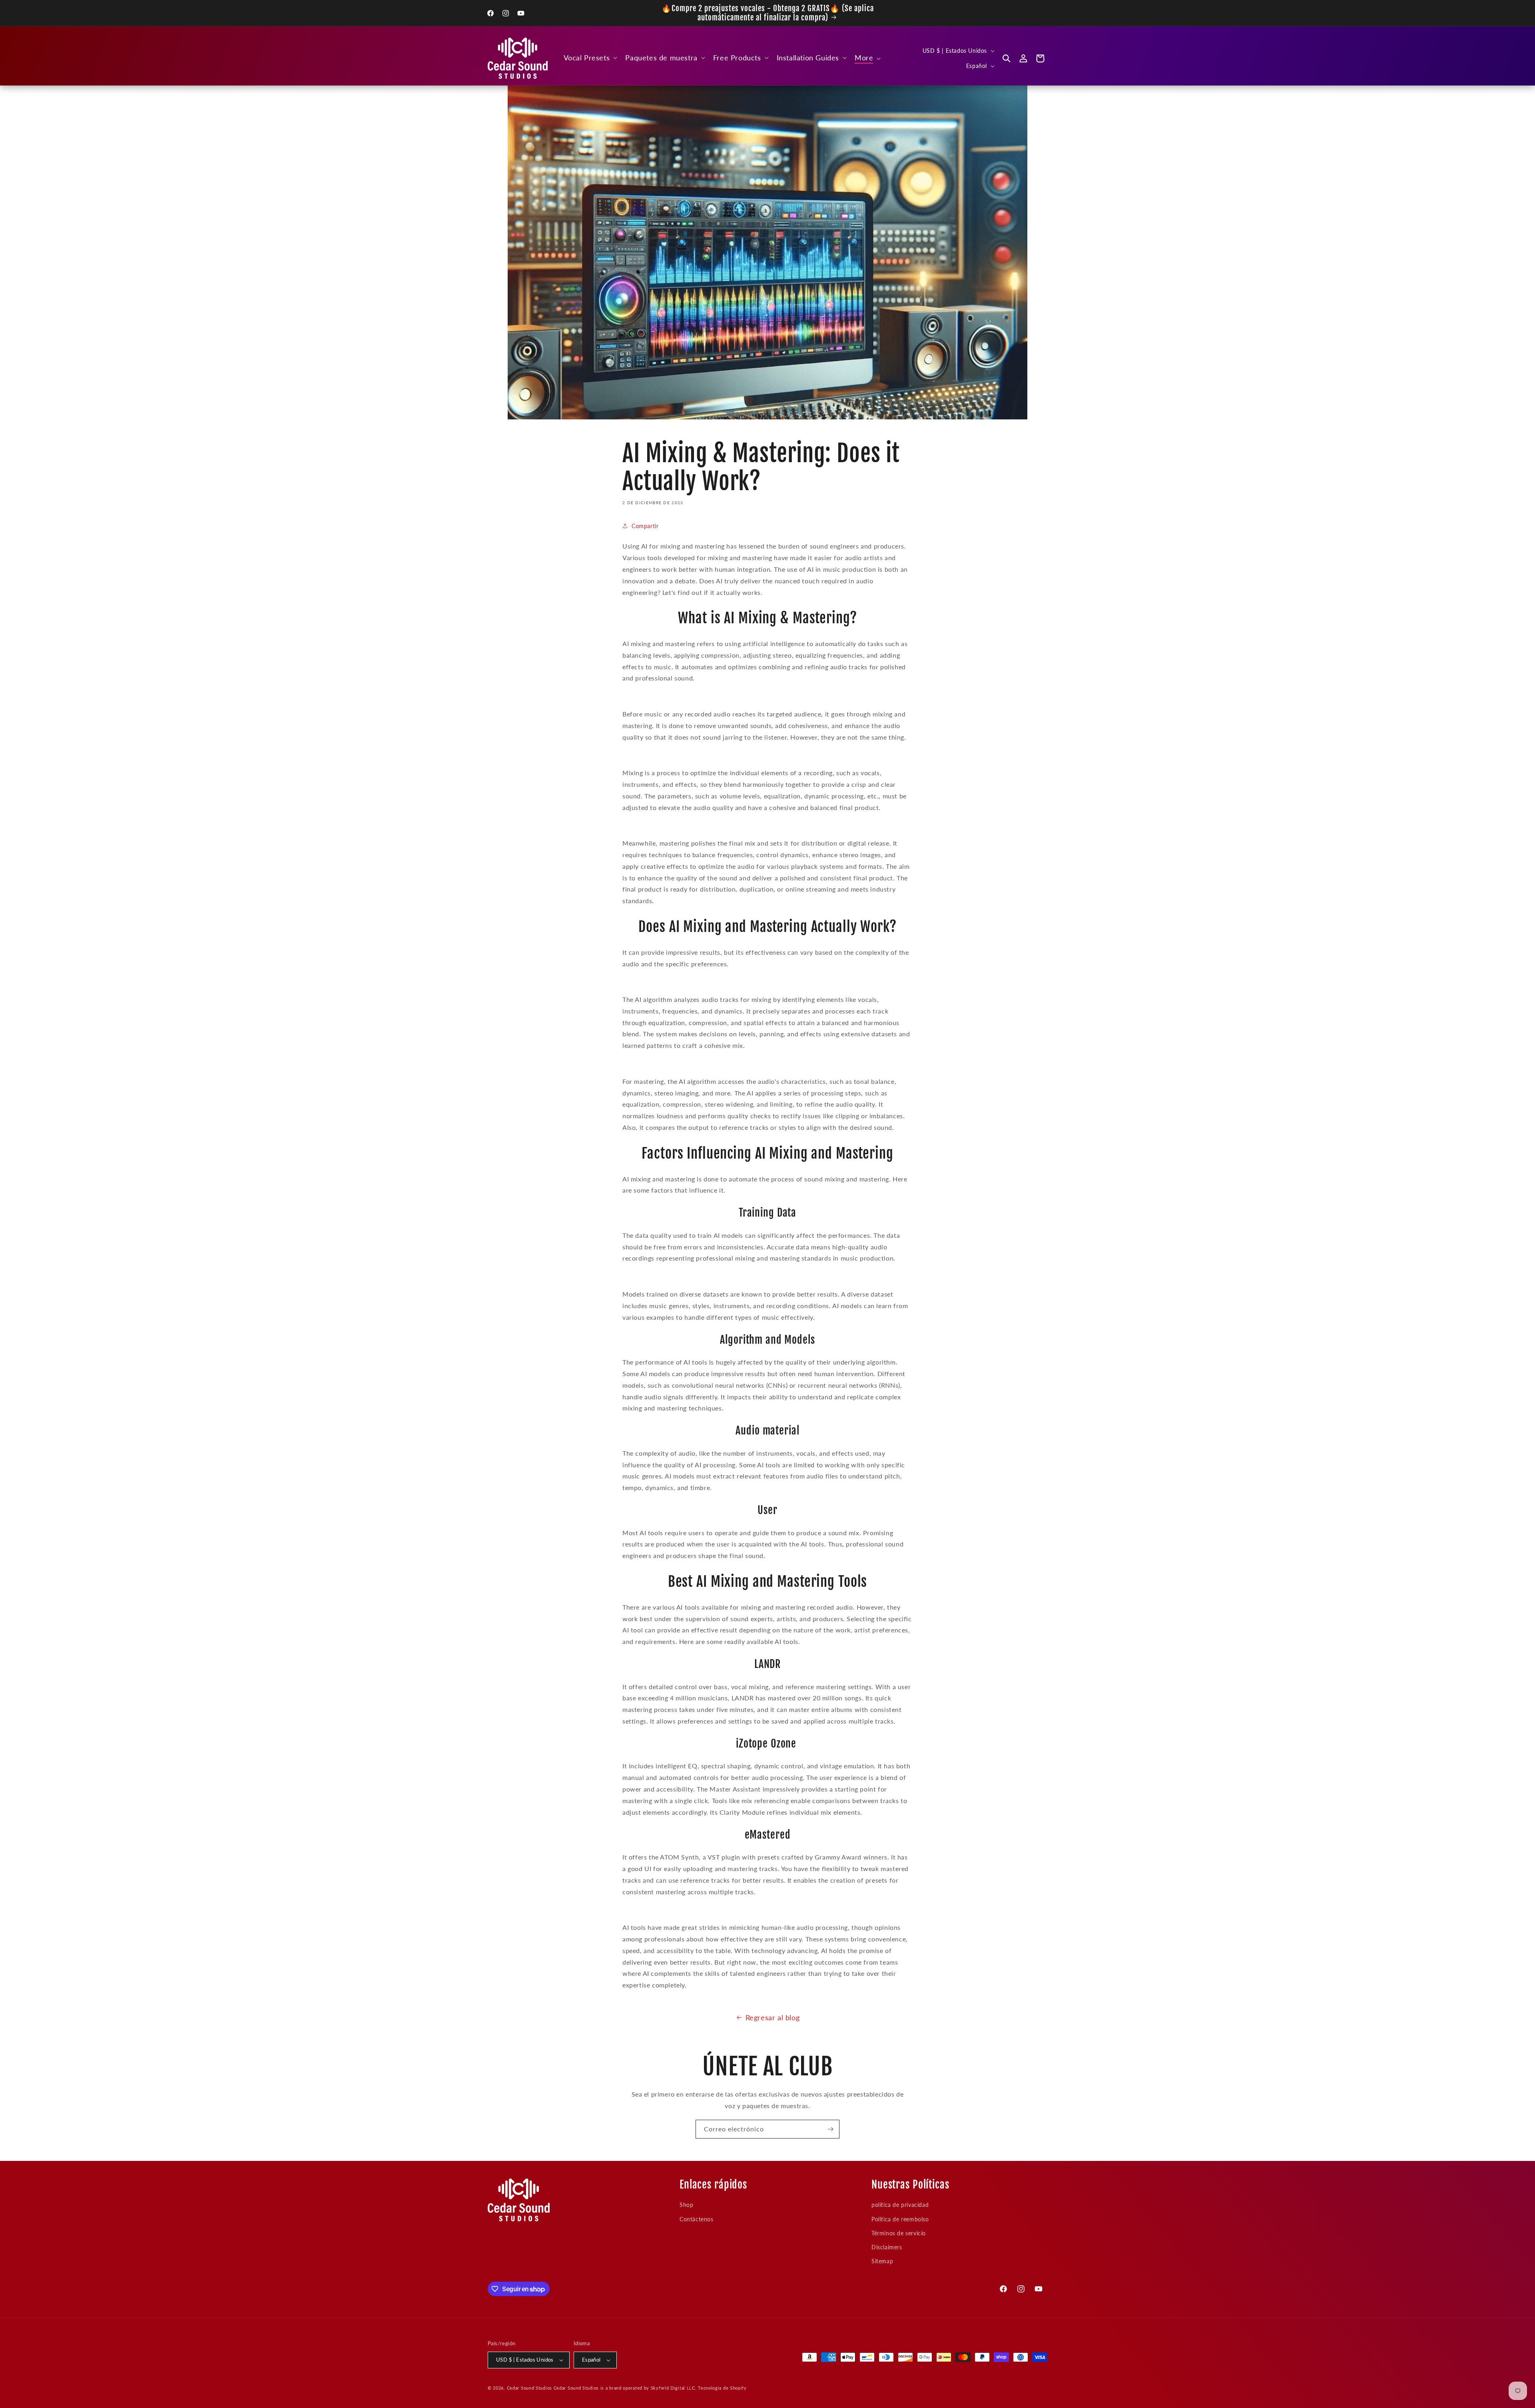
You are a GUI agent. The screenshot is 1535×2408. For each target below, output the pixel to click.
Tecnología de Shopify (722, 2388)
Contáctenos (697, 2219)
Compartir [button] (645, 526)
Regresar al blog (773, 2017)
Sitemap (882, 2261)
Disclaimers (887, 2247)
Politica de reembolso (900, 2219)
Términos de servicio (899, 2233)
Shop (686, 2205)
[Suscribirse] (830, 2129)
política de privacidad (900, 2205)
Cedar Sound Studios (529, 2388)
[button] (590, 58)
